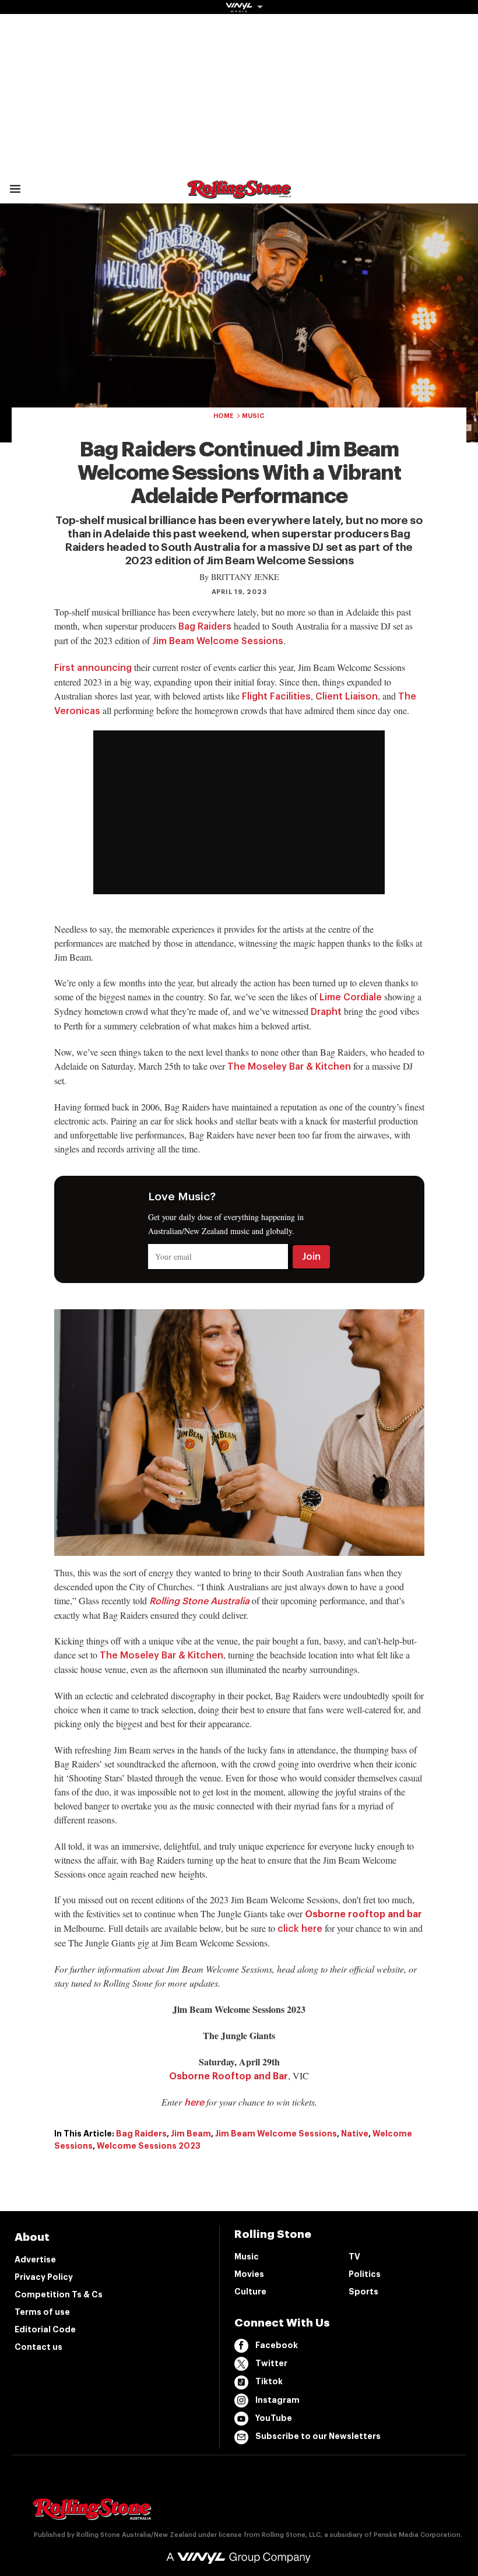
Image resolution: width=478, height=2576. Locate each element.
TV (354, 2257)
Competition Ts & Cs (59, 2294)
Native (355, 2134)
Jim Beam (191, 2134)
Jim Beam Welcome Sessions (276, 2134)
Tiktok (269, 2381)
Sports (363, 2292)
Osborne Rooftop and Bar (229, 2076)
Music (253, 416)
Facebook (277, 2345)
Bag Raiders (141, 2134)
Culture (250, 2292)
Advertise (35, 2259)
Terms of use (42, 2312)
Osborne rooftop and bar (363, 1914)
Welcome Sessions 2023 (149, 2146)
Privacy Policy (44, 2277)
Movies (249, 2274)
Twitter (271, 2363)
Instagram (277, 2400)
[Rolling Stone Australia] (239, 193)
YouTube (274, 2418)
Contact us (38, 2347)
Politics (365, 2274)
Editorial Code (45, 2329)
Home (224, 416)
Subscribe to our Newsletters (318, 2436)
